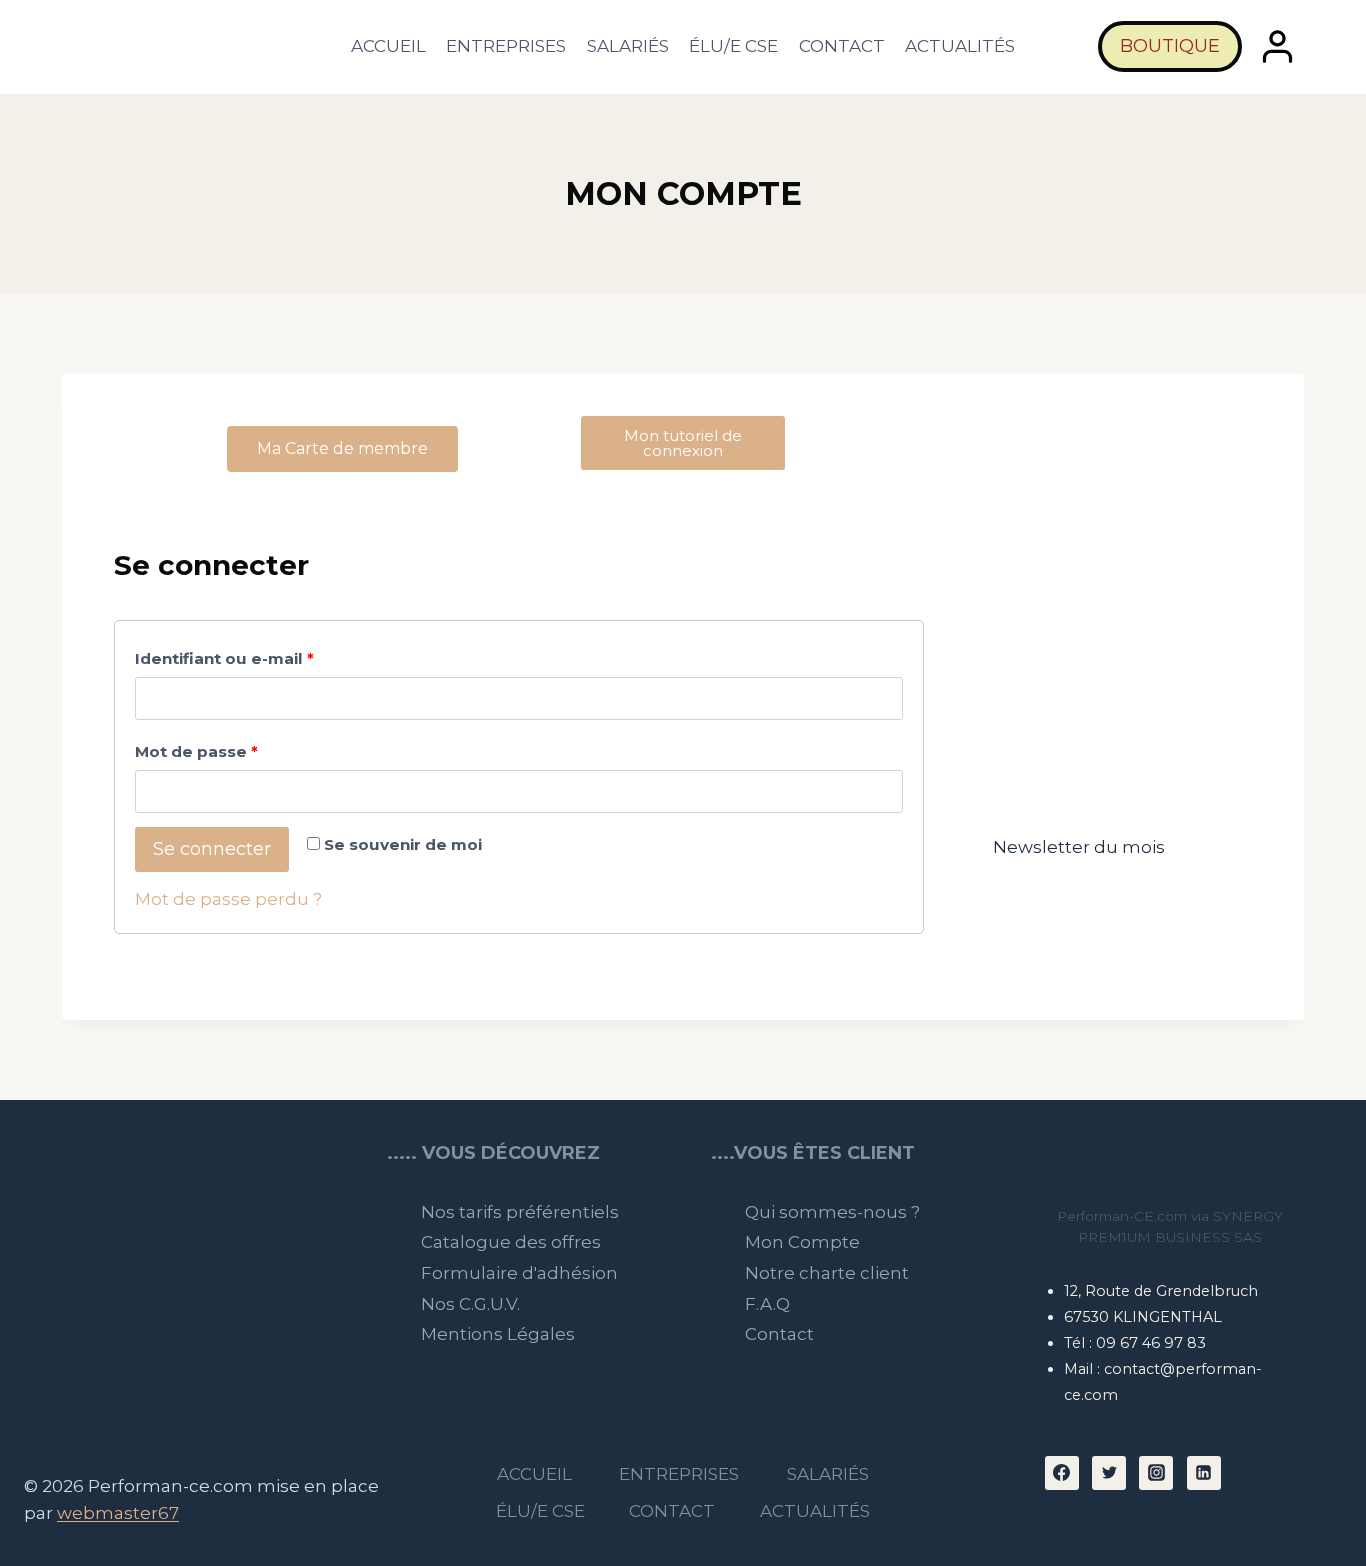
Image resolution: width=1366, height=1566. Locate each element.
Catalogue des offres (511, 1242)
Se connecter (212, 849)
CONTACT (842, 46)
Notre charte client (827, 1273)
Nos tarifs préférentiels (520, 1212)
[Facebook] (1062, 1473)
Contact (779, 1334)
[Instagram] (1156, 1473)
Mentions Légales (498, 1334)
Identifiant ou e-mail (271, 654)
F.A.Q (767, 1304)
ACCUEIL (388, 46)
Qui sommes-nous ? (832, 1212)
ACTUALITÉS (960, 46)
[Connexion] (1278, 47)
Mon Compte (802, 1242)
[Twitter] (1109, 1473)
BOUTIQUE (1170, 46)
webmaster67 (118, 1513)
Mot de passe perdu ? (228, 899)
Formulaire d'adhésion (519, 1273)
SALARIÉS (628, 46)
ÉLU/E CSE (733, 46)
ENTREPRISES (506, 46)
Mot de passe (243, 747)
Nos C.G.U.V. (470, 1304)
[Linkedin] (1204, 1473)
